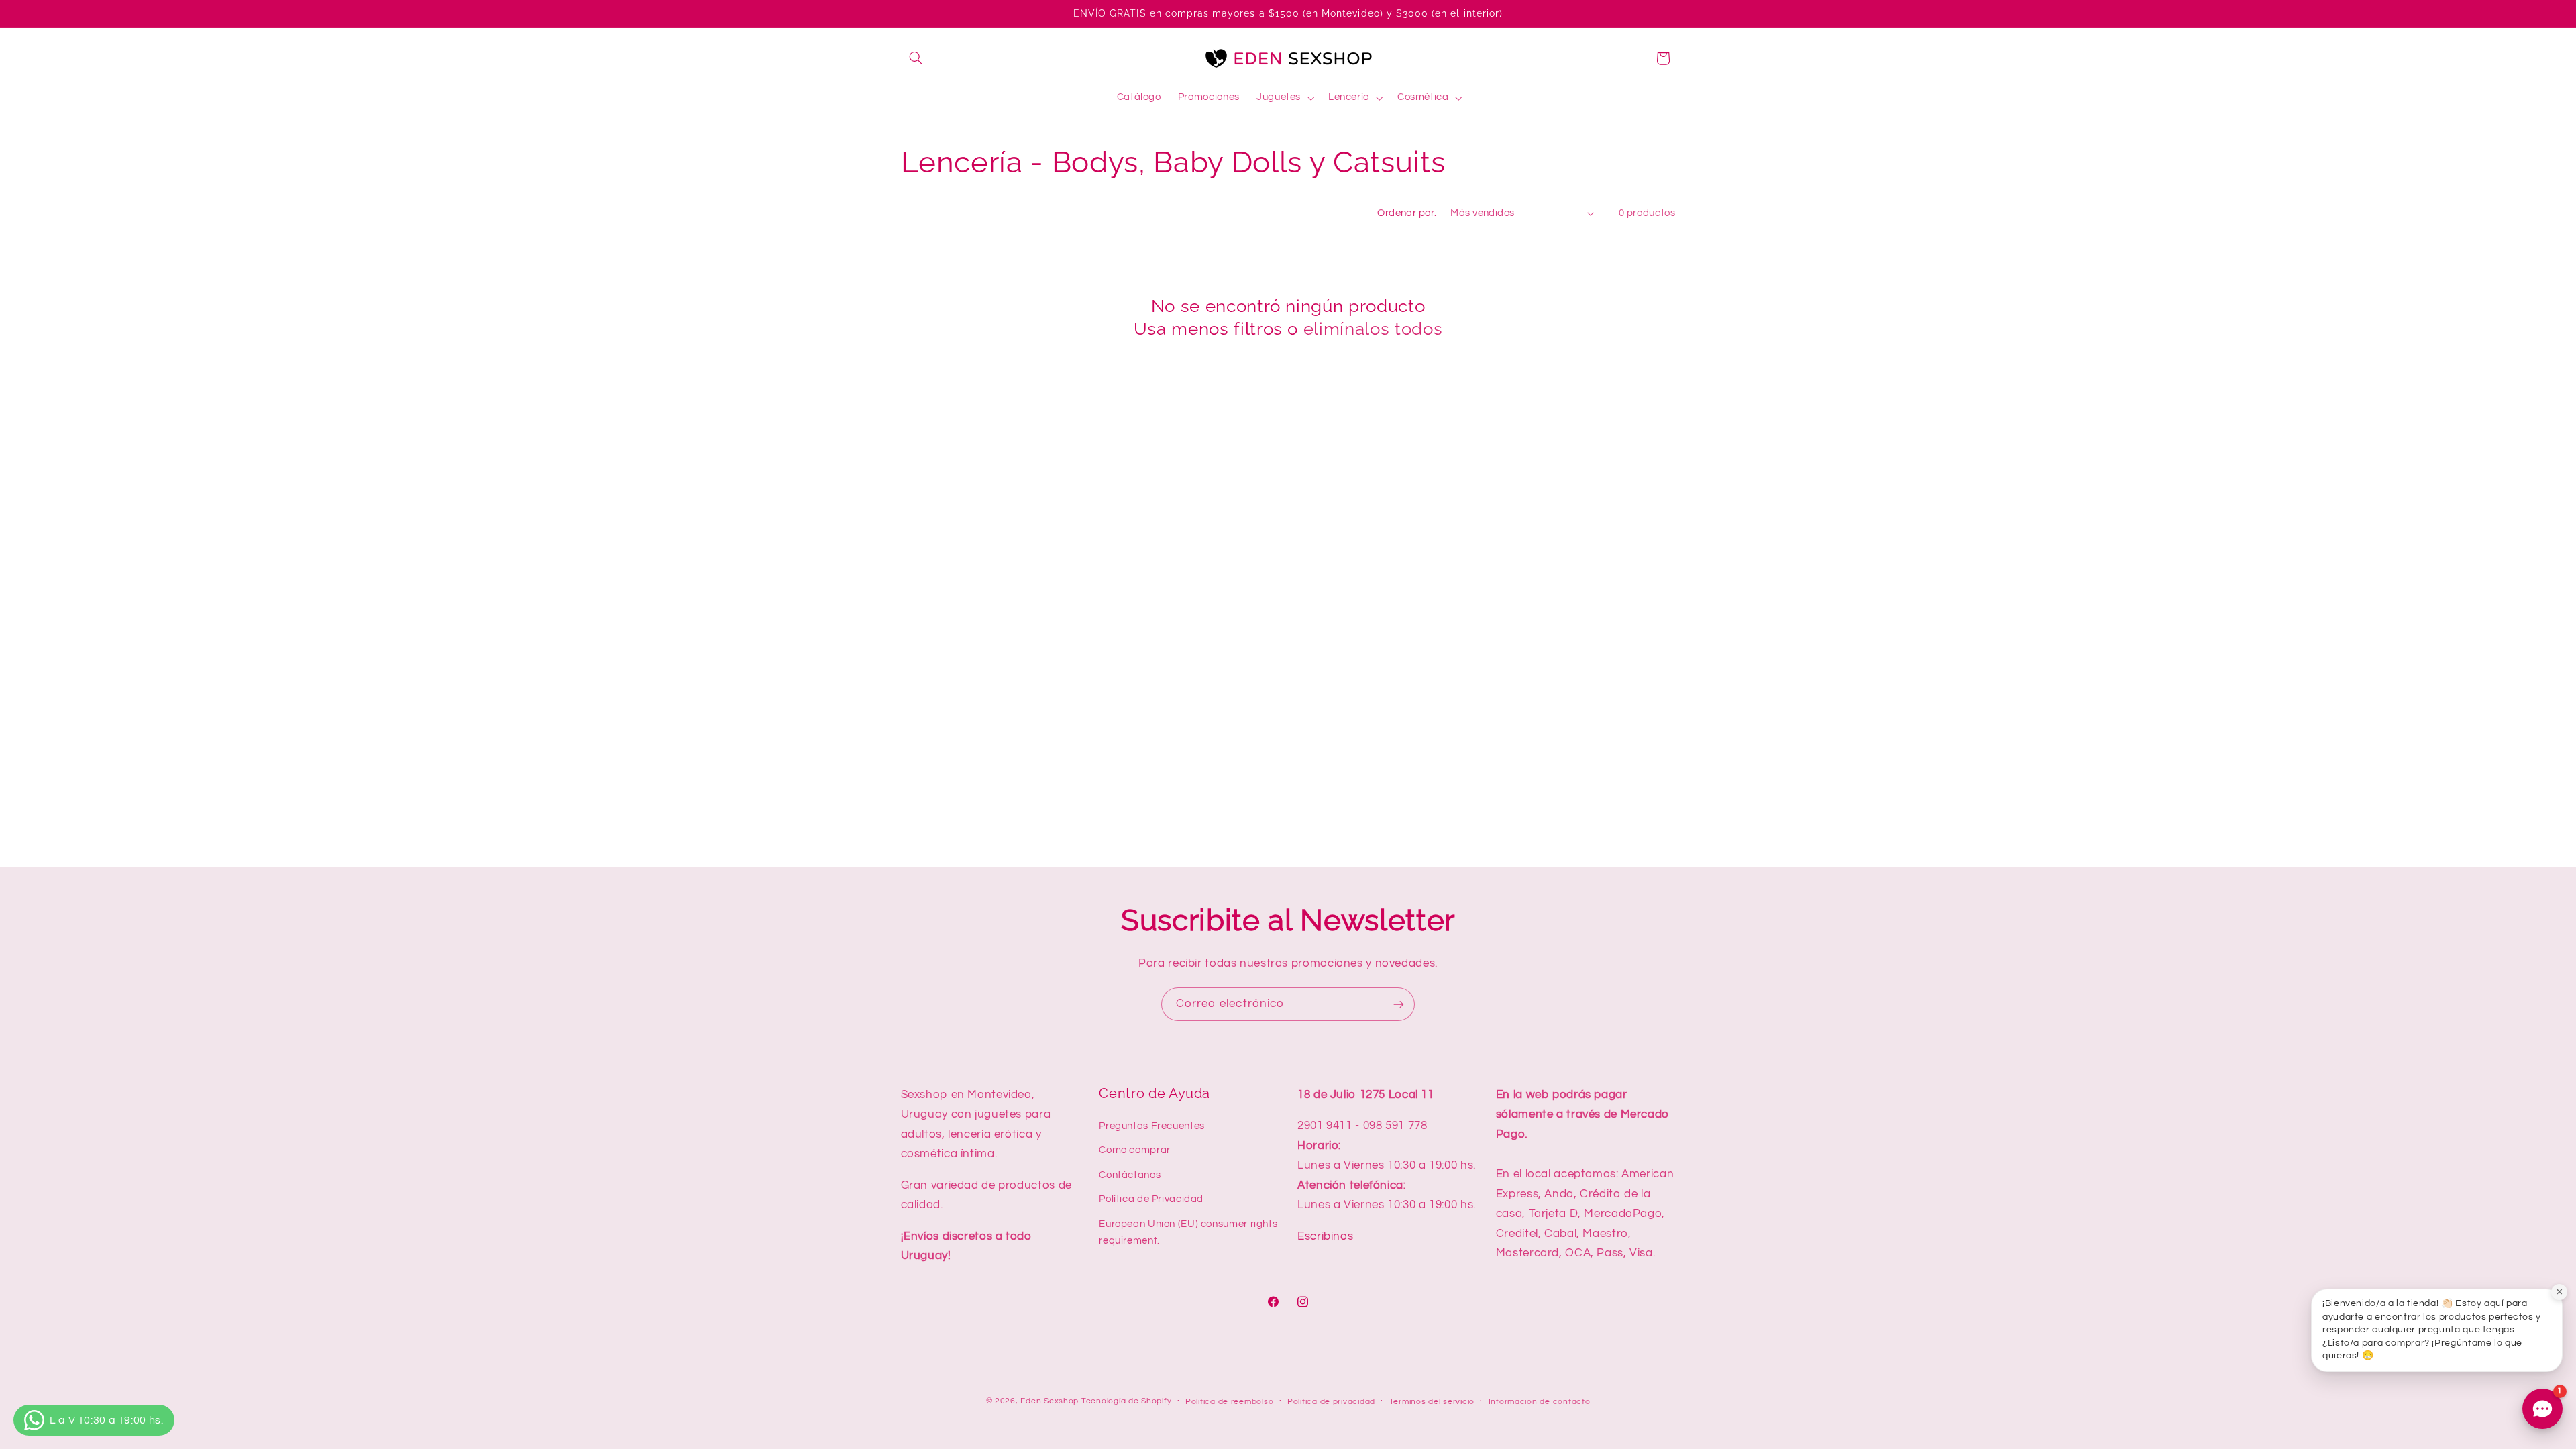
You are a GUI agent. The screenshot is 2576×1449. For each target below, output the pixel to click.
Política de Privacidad (1151, 1199)
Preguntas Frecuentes (1152, 1126)
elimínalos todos (1373, 328)
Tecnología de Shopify (1126, 1401)
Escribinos (1325, 1236)
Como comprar (1135, 1150)
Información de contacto (1540, 1402)
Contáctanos (1130, 1175)
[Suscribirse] (1399, 1004)
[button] (916, 58)
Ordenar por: (1407, 213)
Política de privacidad (1331, 1402)
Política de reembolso (1229, 1402)
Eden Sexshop (1050, 1401)
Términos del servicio (1432, 1402)
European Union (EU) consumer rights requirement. (1188, 1233)
